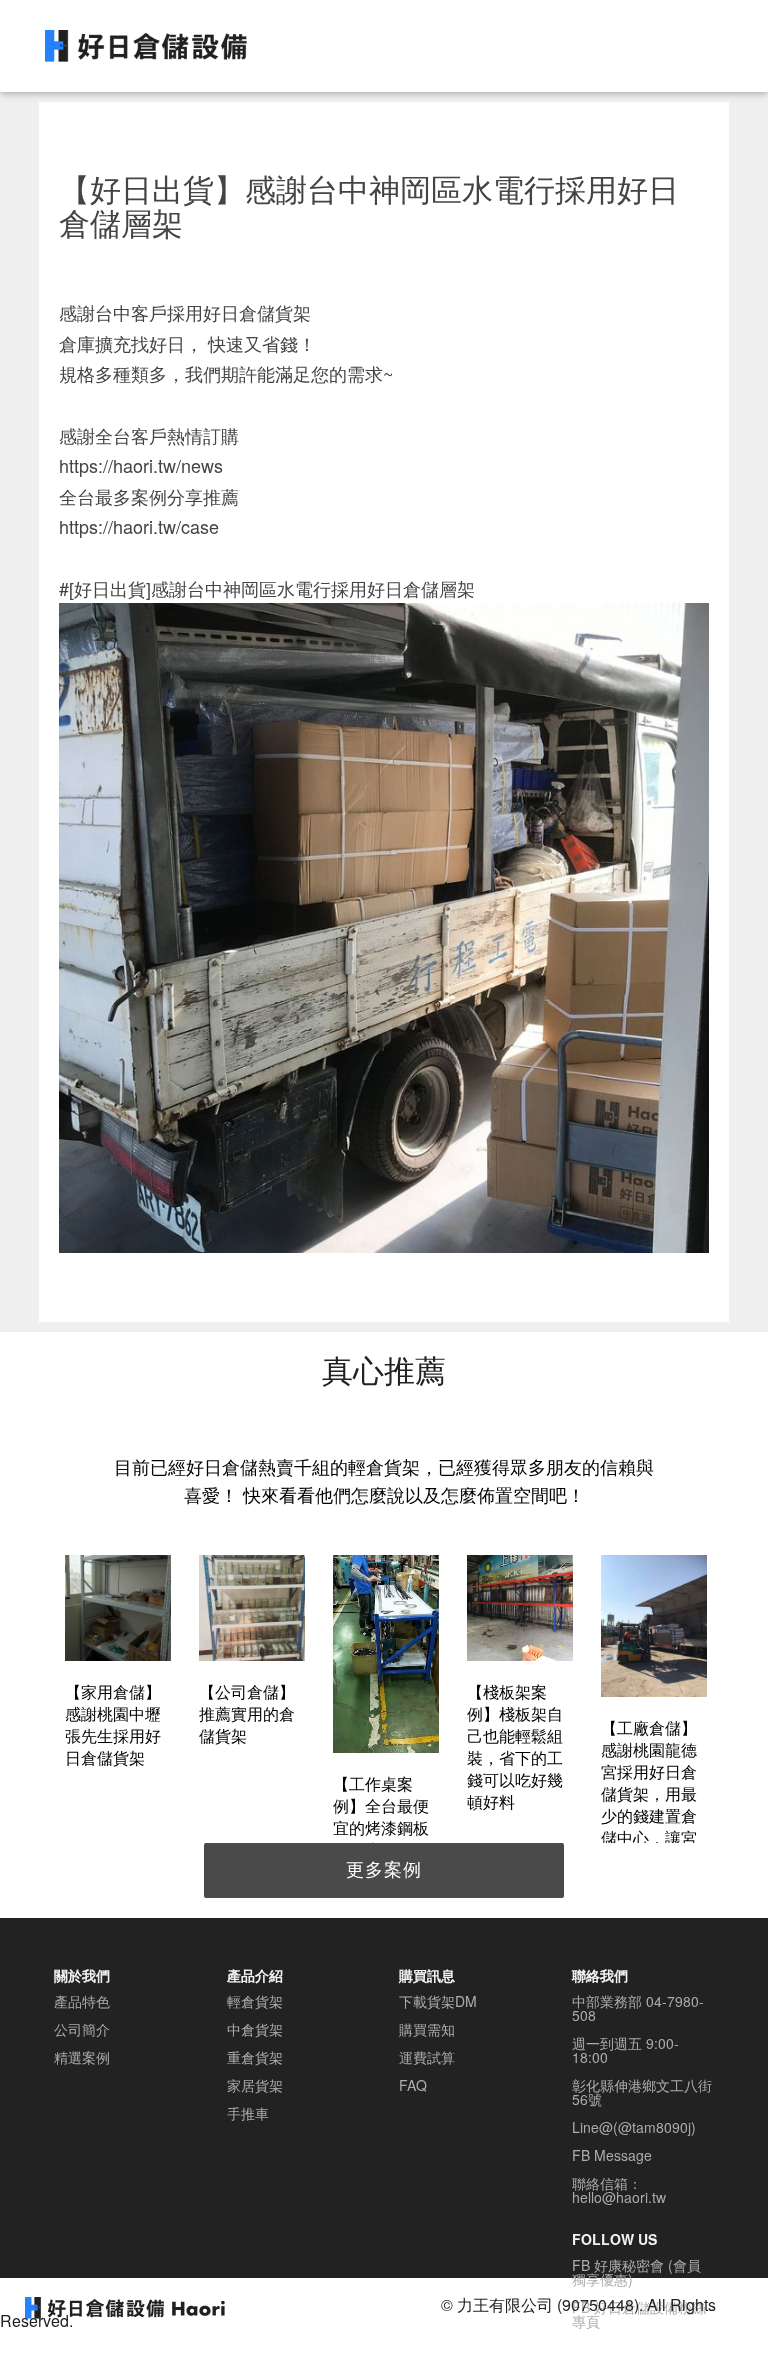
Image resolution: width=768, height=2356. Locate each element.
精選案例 (82, 2057)
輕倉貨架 (255, 2001)
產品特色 (82, 2001)
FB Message (612, 2155)
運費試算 (427, 2057)
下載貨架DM (438, 2001)
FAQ (413, 2085)
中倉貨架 (255, 2029)
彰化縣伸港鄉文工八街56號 (642, 2092)
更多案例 (384, 1868)
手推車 (248, 2113)
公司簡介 (82, 2029)
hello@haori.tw (619, 2197)
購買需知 (427, 2029)
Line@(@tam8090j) (634, 2127)
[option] (118, 1664)
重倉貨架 (255, 2057)
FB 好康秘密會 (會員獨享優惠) (636, 2272)
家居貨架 (255, 2085)
